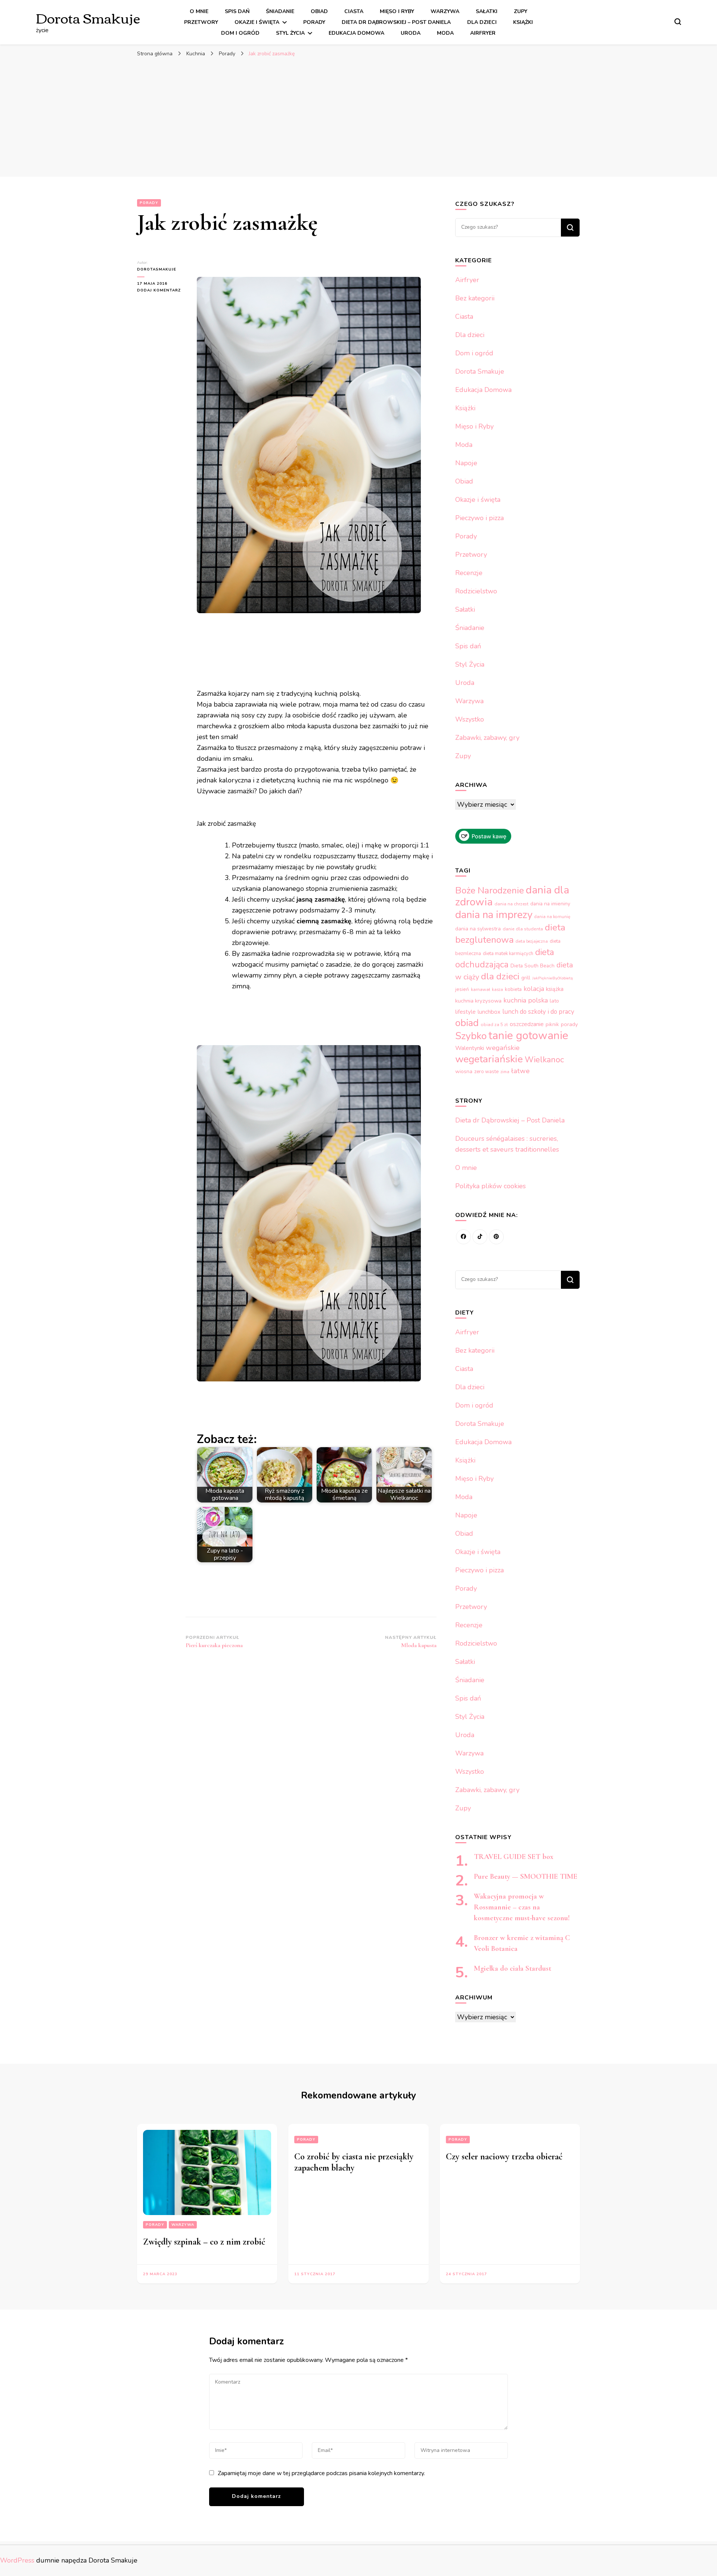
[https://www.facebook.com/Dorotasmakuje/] (463, 1237)
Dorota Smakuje (88, 17)
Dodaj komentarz (161, 291)
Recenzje (469, 573)
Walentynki (470, 1048)
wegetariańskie (489, 1059)
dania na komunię (552, 917)
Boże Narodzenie (490, 890)
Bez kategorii (475, 298)
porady (569, 1024)
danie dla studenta (523, 929)
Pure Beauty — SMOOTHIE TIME (526, 1877)
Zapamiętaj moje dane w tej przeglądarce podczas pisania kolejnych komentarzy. (321, 2473)
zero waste (486, 1072)
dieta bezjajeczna (532, 941)
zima (505, 1072)
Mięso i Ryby (397, 11)
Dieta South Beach (533, 966)
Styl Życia (290, 33)
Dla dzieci (482, 22)
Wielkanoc (544, 1060)
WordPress (17, 2560)
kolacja (534, 989)
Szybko (471, 1036)
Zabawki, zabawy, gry (487, 738)
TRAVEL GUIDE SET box (514, 1857)
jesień (462, 989)
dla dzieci (500, 976)
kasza (497, 990)
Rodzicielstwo (476, 591)
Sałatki (487, 11)
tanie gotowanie (528, 1035)
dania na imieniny (550, 904)
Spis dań (237, 11)
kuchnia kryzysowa (478, 1001)
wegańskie (503, 1048)
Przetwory (201, 22)
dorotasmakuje (157, 269)
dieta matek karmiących (508, 954)
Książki (523, 22)
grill (526, 978)
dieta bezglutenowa (510, 934)
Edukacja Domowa (356, 33)
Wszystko (470, 719)
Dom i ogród (240, 33)
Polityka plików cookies (491, 1186)
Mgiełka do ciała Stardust (513, 1968)
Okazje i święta (257, 22)
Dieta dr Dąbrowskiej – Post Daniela (396, 22)
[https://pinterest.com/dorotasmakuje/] (496, 1237)
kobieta (513, 989)
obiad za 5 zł (494, 1025)
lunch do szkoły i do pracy (538, 1012)
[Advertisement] (358, 117)
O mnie (199, 11)
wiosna (464, 1071)
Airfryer (483, 33)
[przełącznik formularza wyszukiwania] (678, 22)
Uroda (411, 33)
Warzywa (445, 11)
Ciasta (354, 11)
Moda (445, 33)
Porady (314, 22)
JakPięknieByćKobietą (553, 978)
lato (554, 1001)
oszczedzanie (527, 1024)
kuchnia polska (526, 1000)
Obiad (319, 11)
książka (555, 989)
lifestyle (465, 1012)
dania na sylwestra (478, 929)
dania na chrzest (511, 904)
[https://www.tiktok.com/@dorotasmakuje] (480, 1237)
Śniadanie (280, 11)
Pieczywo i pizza (479, 518)
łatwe (520, 1071)
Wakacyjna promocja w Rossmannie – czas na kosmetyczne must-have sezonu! (522, 1907)
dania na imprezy (494, 915)
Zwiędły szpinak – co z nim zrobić (204, 2242)
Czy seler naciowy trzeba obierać (504, 2157)
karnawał (480, 989)
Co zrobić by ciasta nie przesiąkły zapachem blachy (354, 2162)
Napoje (466, 463)
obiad (467, 1023)
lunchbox (489, 1012)
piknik (552, 1024)
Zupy (521, 11)
